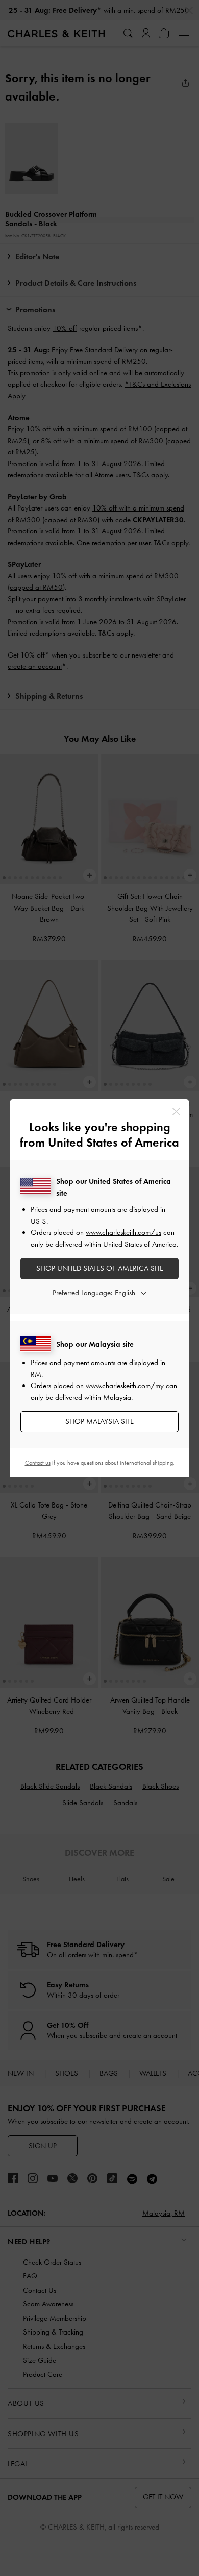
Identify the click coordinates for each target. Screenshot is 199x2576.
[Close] (176, 1112)
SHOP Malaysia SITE (99, 1421)
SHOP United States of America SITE (100, 1268)
